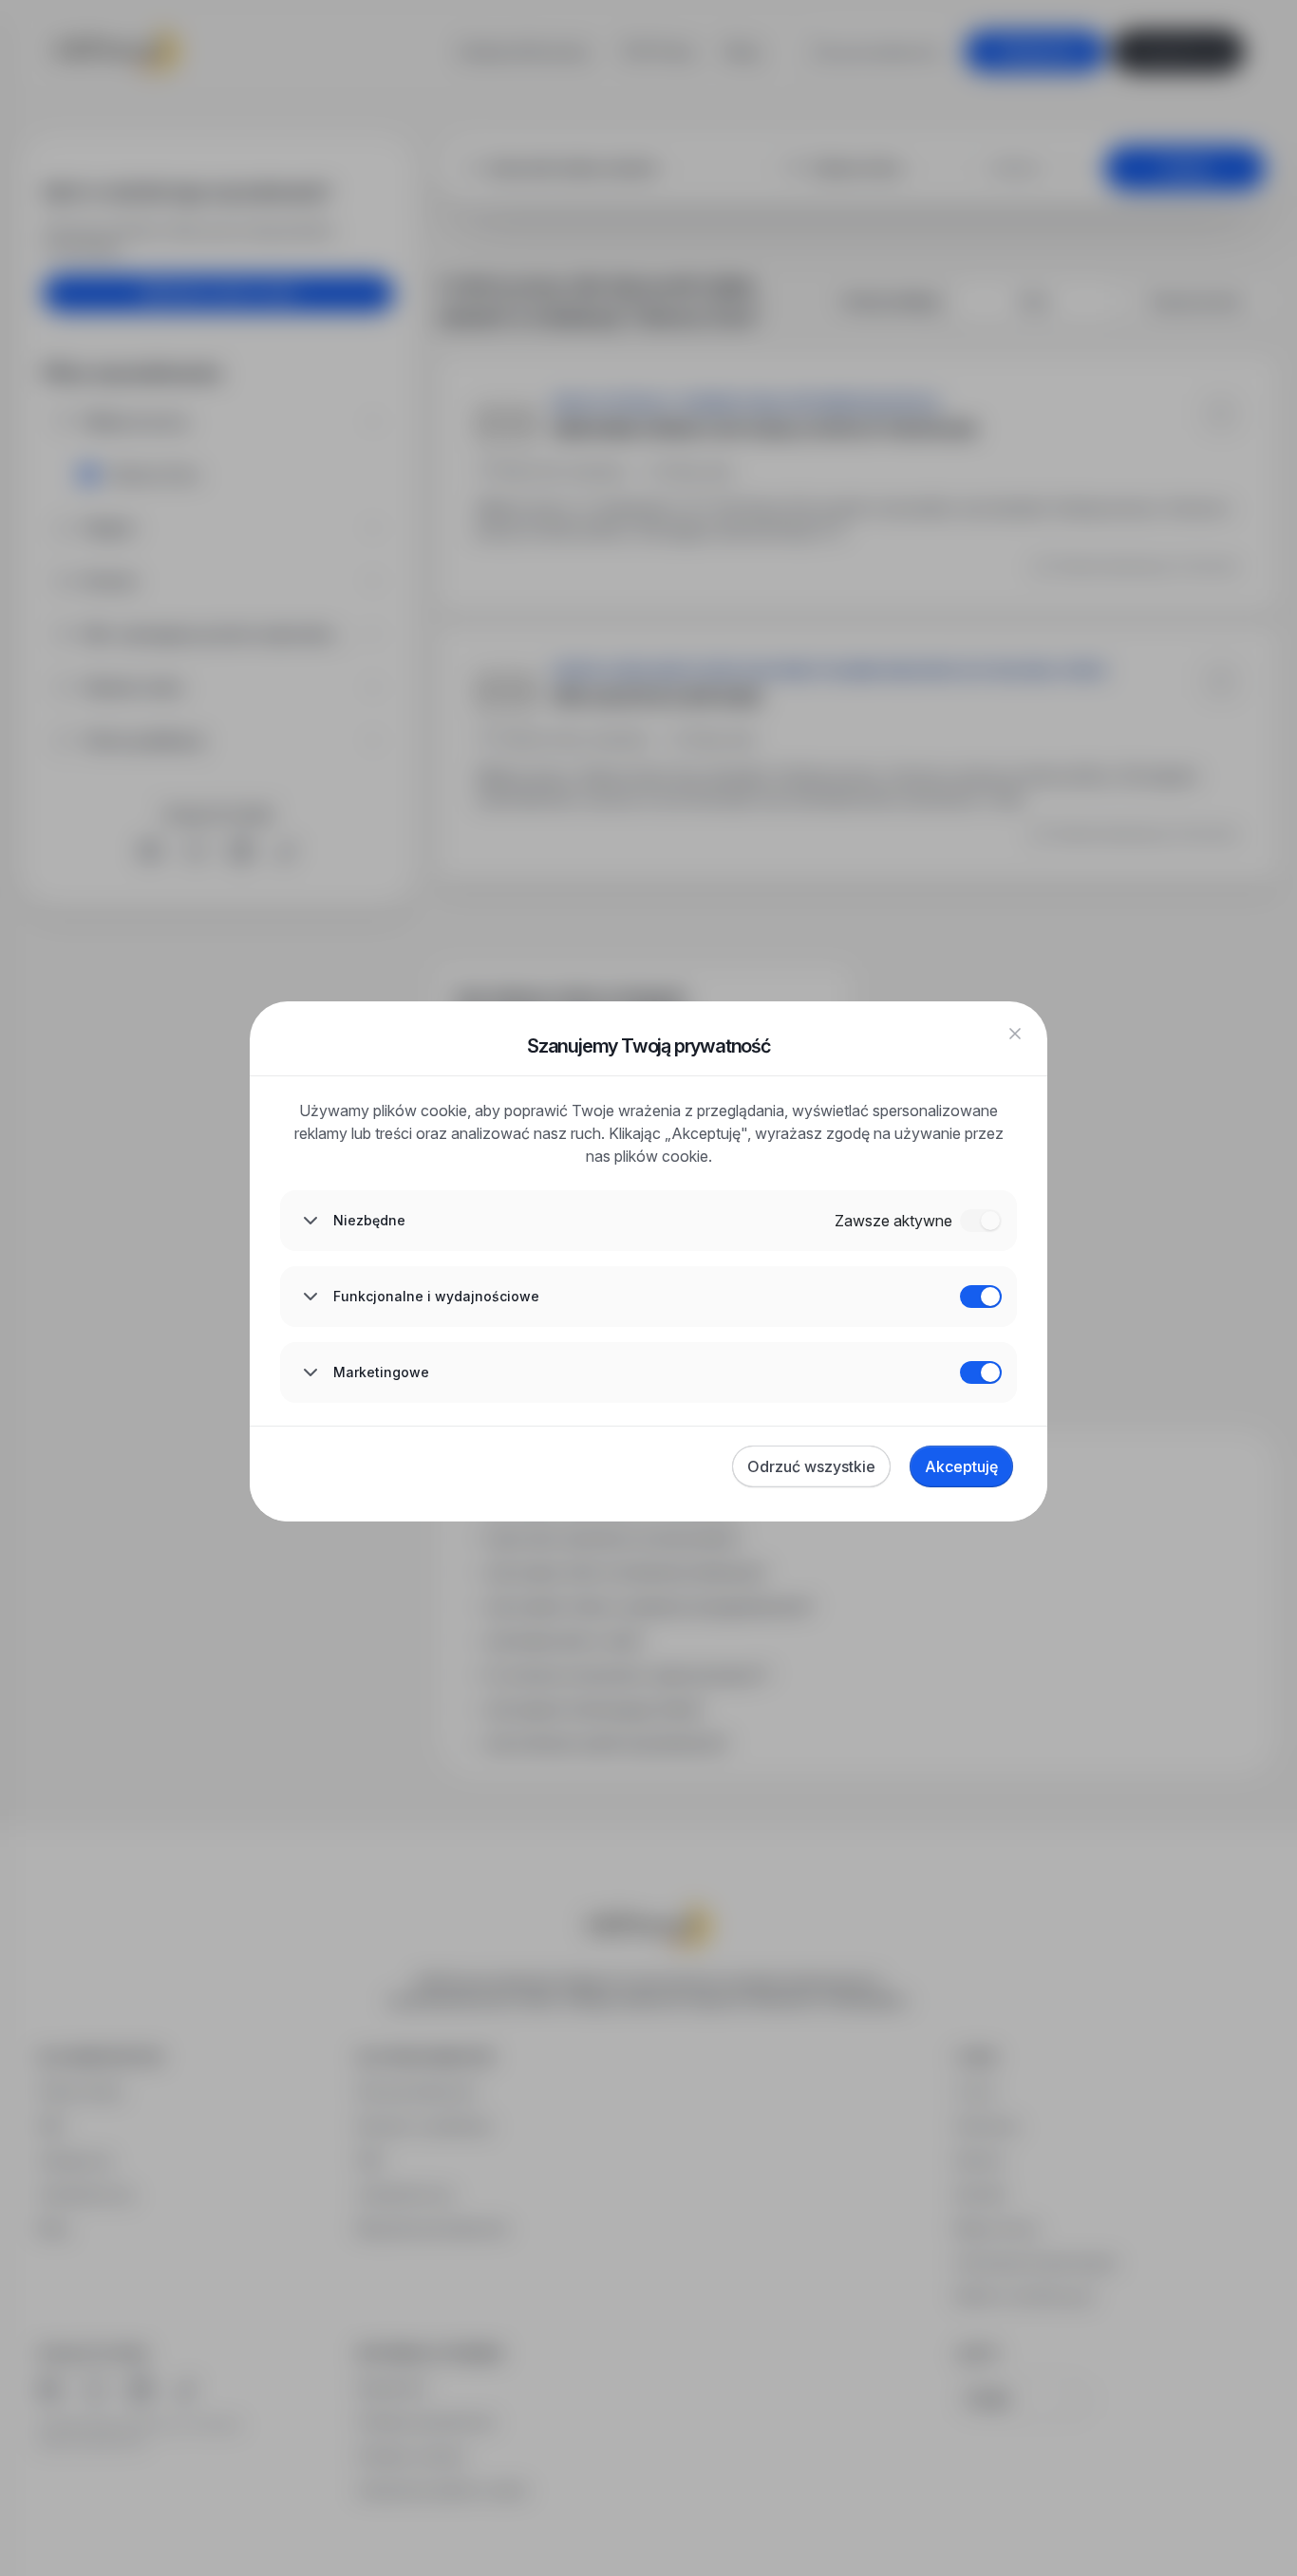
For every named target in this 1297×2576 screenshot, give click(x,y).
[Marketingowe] (981, 1372)
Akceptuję (961, 1466)
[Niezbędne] (981, 1221)
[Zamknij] (1015, 1034)
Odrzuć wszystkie (811, 1466)
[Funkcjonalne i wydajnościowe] (981, 1297)
